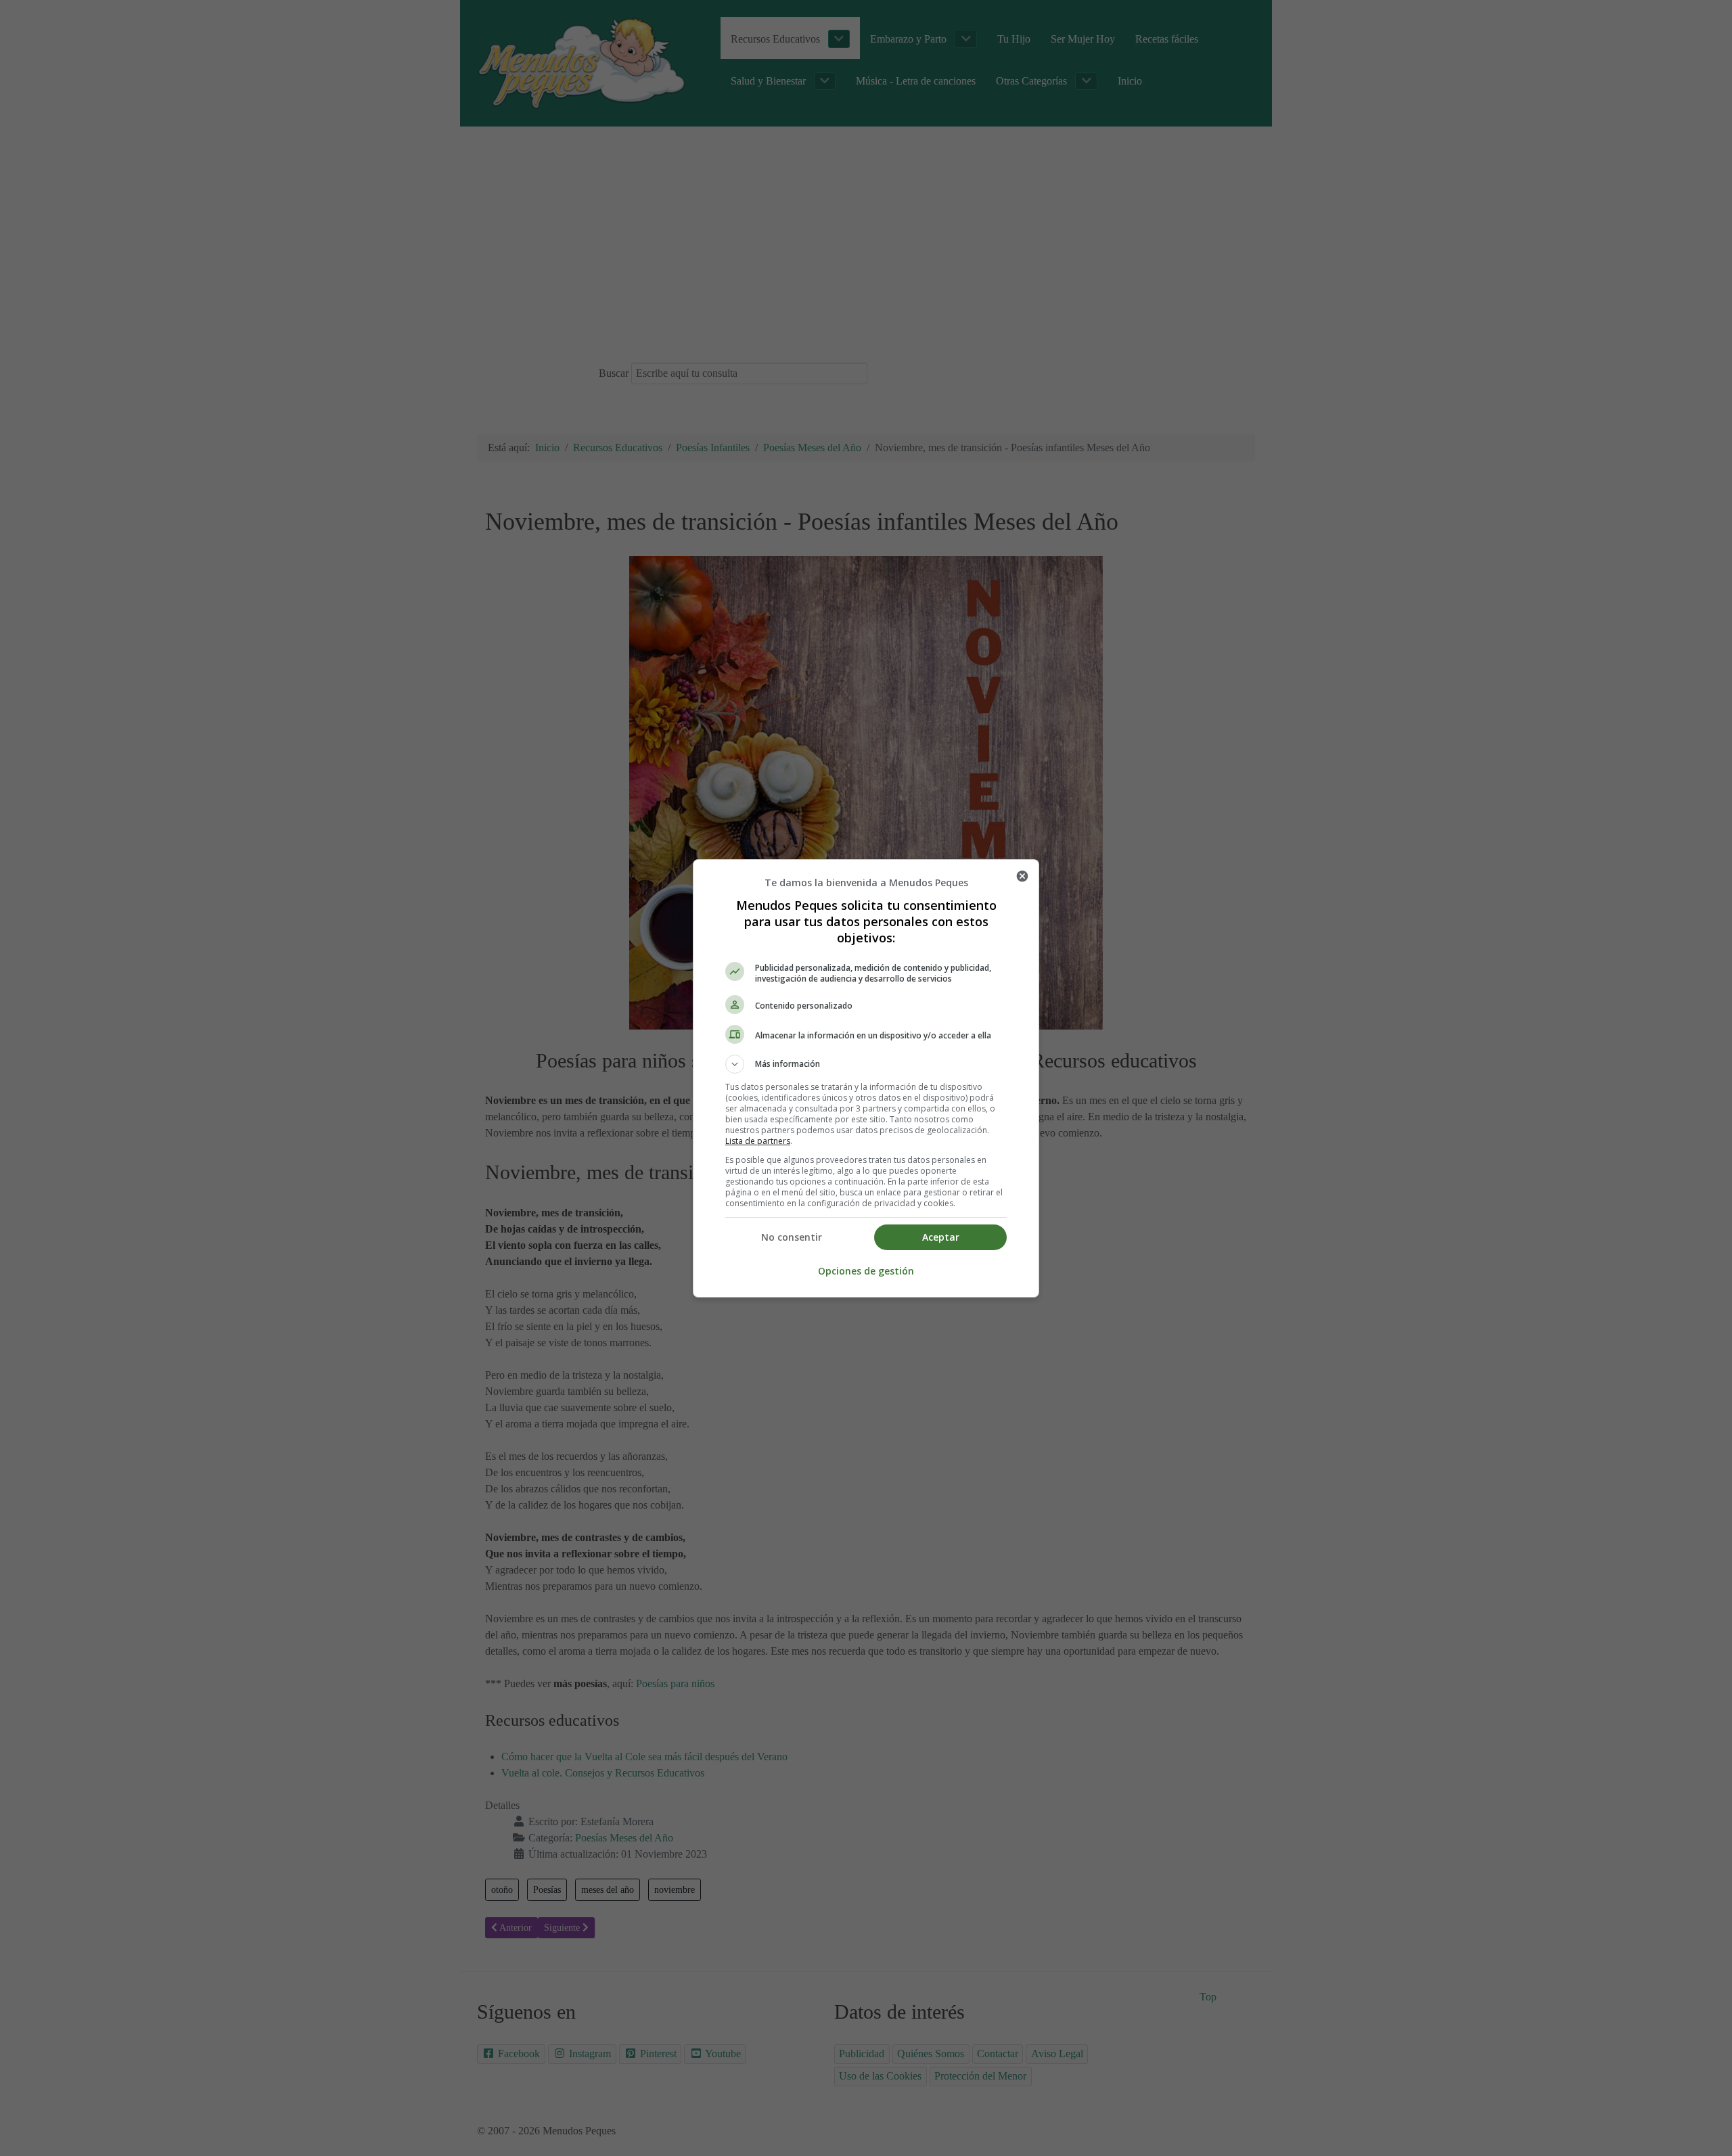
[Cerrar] (1022, 876)
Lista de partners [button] (758, 1141)
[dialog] (866, 1078)
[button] (866, 1064)
